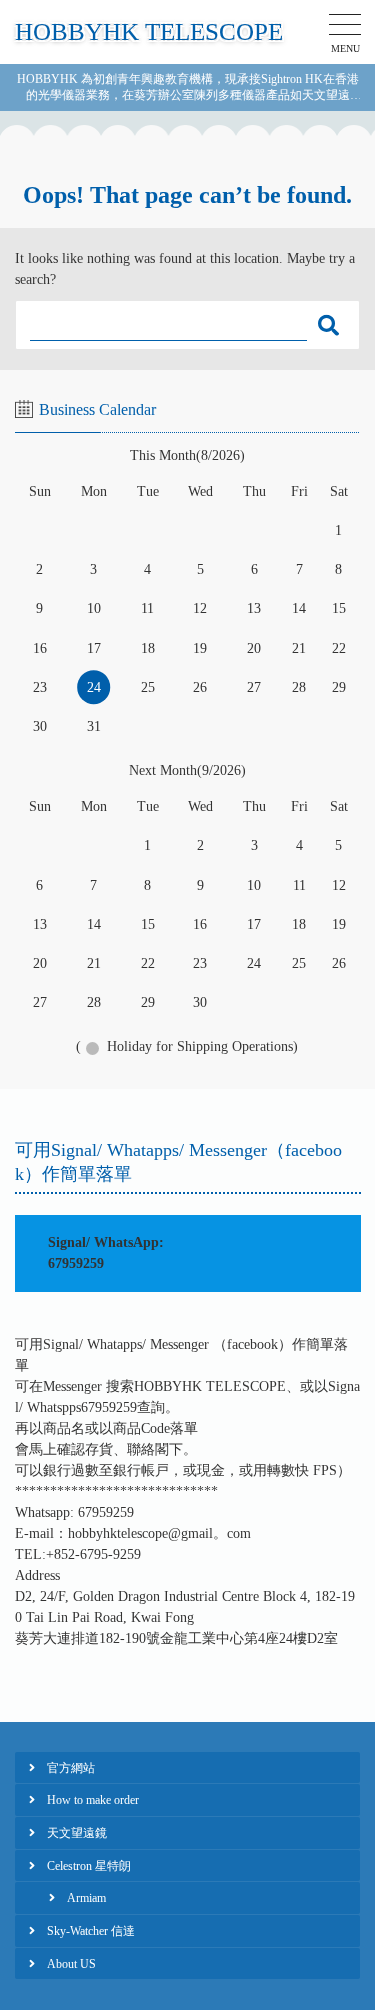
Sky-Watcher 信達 (91, 1931)
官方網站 (71, 1768)
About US (71, 1964)
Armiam (86, 1898)
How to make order (93, 1800)
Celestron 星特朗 (89, 1866)
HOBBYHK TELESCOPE (149, 31)
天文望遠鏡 (77, 1833)
